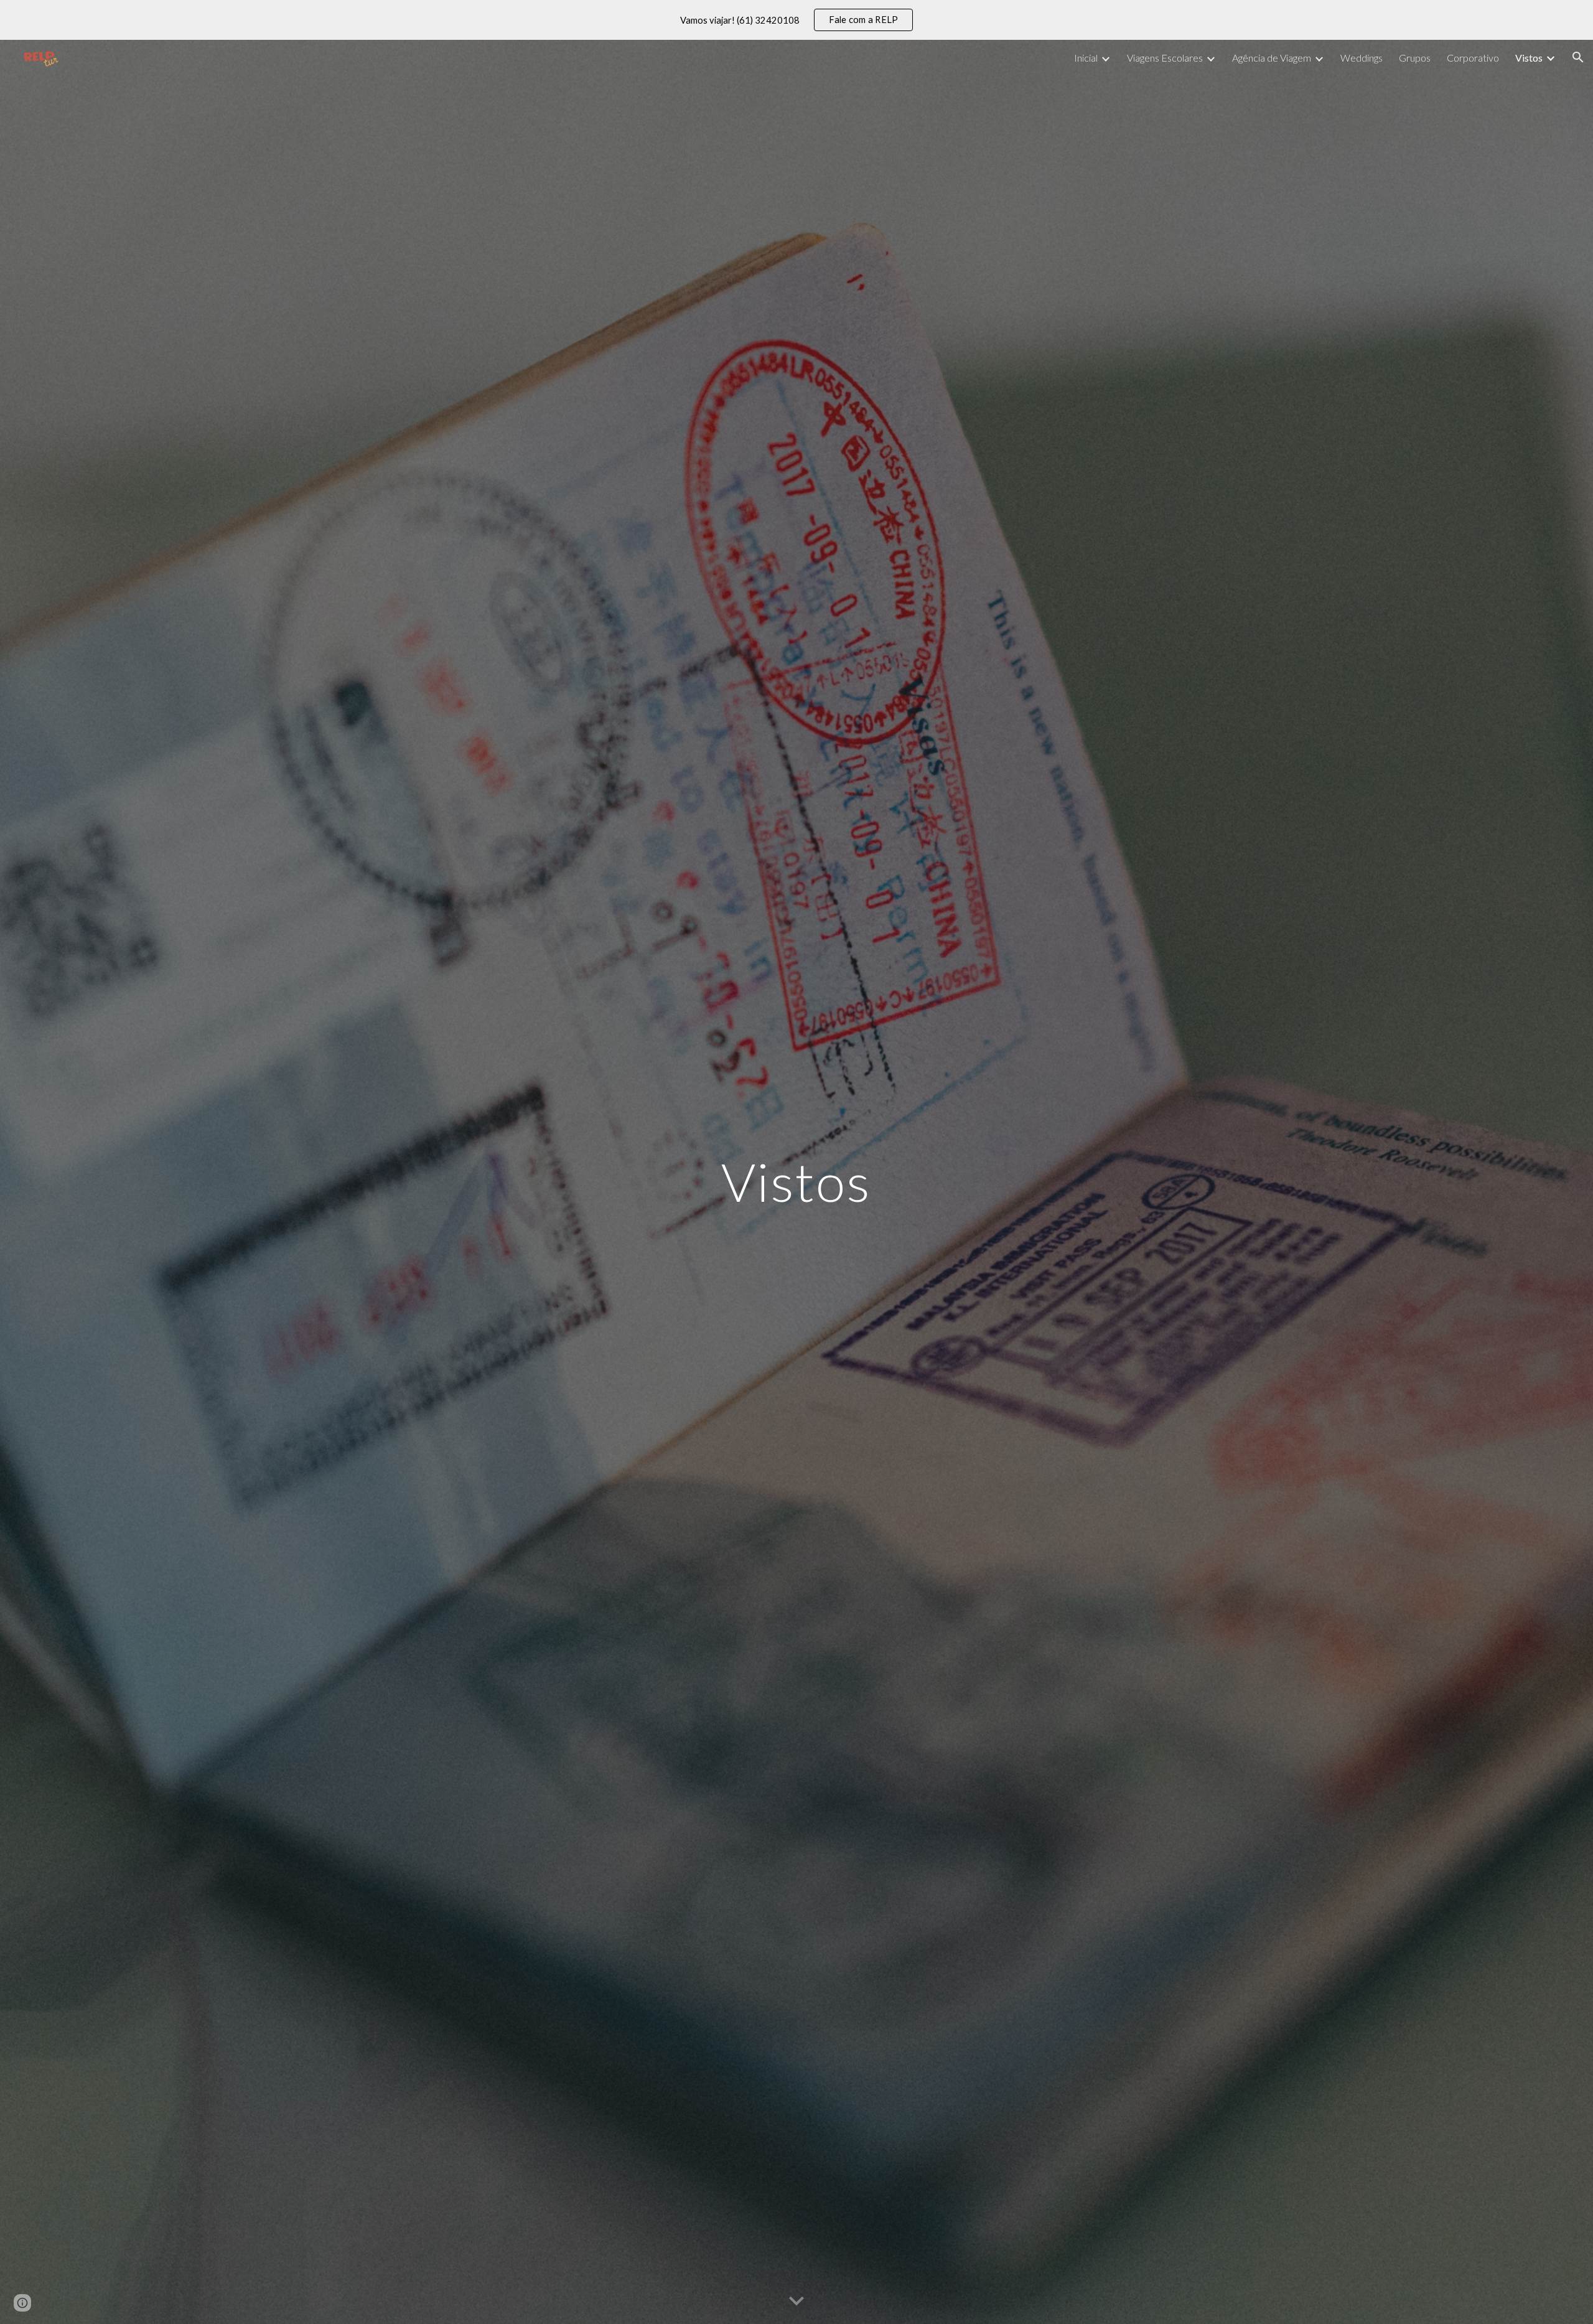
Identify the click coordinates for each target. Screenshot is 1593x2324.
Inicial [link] (1086, 58)
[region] (796, 20)
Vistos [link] (1529, 58)
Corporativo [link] (1473, 58)
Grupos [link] (1415, 58)
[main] (796, 1182)
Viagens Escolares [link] (1165, 58)
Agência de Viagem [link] (1272, 58)
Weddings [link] (1362, 58)
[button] (1578, 57)
